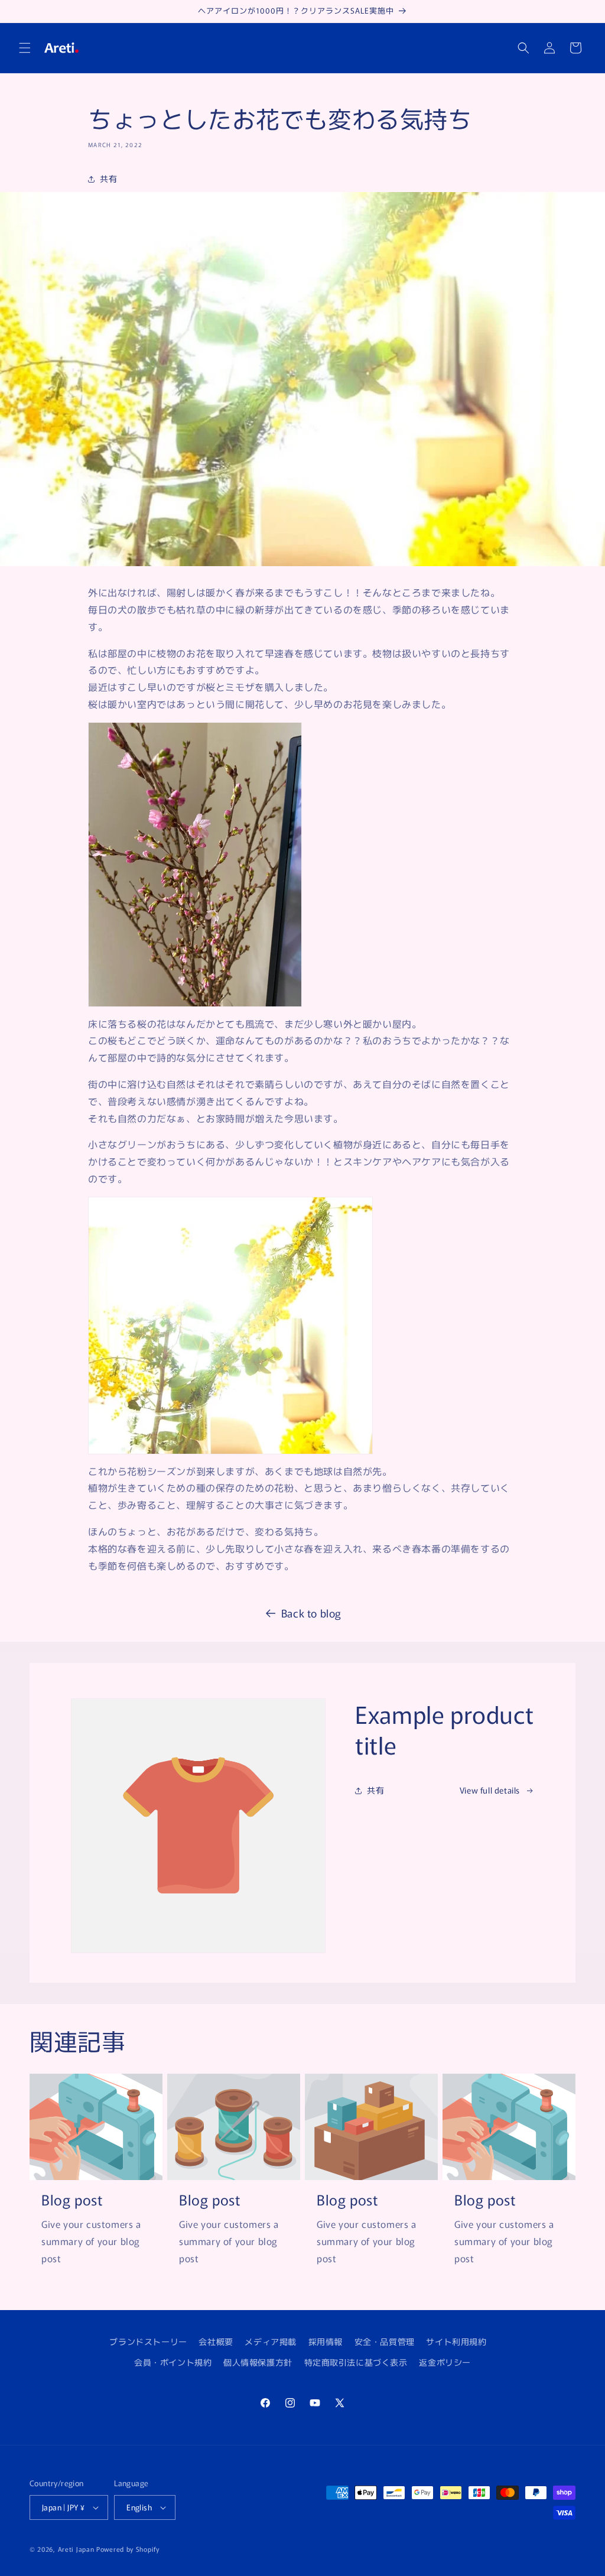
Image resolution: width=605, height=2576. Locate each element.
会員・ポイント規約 (173, 2362)
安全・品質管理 (385, 2341)
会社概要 (216, 2341)
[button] (25, 48)
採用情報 (326, 2341)
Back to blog (311, 1613)
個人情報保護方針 (258, 2362)
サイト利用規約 (456, 2341)
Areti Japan (76, 2549)
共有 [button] (108, 178)
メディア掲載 (271, 2341)
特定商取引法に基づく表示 (356, 2362)
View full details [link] (490, 1790)
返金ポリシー (445, 2362)
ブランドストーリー (148, 2341)
